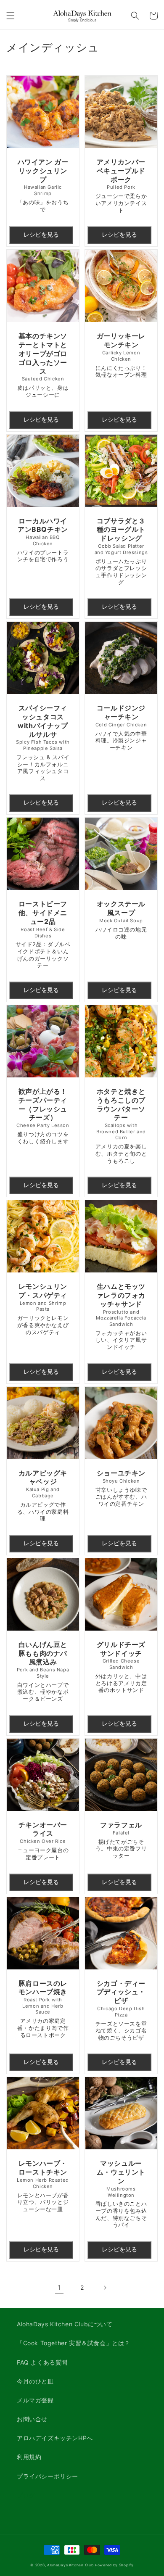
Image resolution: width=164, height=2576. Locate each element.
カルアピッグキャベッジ (43, 1495)
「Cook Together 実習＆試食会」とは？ (74, 2343)
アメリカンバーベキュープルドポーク (121, 186)
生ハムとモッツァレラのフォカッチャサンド (121, 1316)
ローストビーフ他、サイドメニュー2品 (43, 934)
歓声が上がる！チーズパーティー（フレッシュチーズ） (43, 1116)
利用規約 (29, 2457)
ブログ (26, 2495)
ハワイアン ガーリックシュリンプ (43, 185)
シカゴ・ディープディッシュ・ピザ (121, 2010)
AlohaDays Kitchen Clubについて (65, 2324)
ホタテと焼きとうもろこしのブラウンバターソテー (121, 1126)
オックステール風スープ (121, 920)
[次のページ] (105, 2288)
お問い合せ (32, 2419)
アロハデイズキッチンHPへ (55, 2438)
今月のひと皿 (35, 2381)
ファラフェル (121, 1840)
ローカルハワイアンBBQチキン (43, 540)
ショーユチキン (121, 1488)
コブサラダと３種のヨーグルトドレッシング (121, 551)
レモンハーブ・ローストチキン (43, 2185)
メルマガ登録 (35, 2400)
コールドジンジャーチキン (121, 727)
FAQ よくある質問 (42, 2362)
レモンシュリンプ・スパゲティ (43, 1309)
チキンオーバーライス (43, 1841)
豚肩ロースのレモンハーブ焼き (43, 2009)
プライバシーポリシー (48, 2476)
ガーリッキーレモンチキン (121, 355)
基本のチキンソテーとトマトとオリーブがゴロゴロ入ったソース (43, 365)
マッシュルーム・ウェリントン (121, 2193)
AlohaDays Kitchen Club (70, 2565)
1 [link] (59, 2287)
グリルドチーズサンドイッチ (121, 1667)
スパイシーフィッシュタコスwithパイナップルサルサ (43, 743)
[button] (11, 16)
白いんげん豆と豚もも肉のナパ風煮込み (43, 1671)
